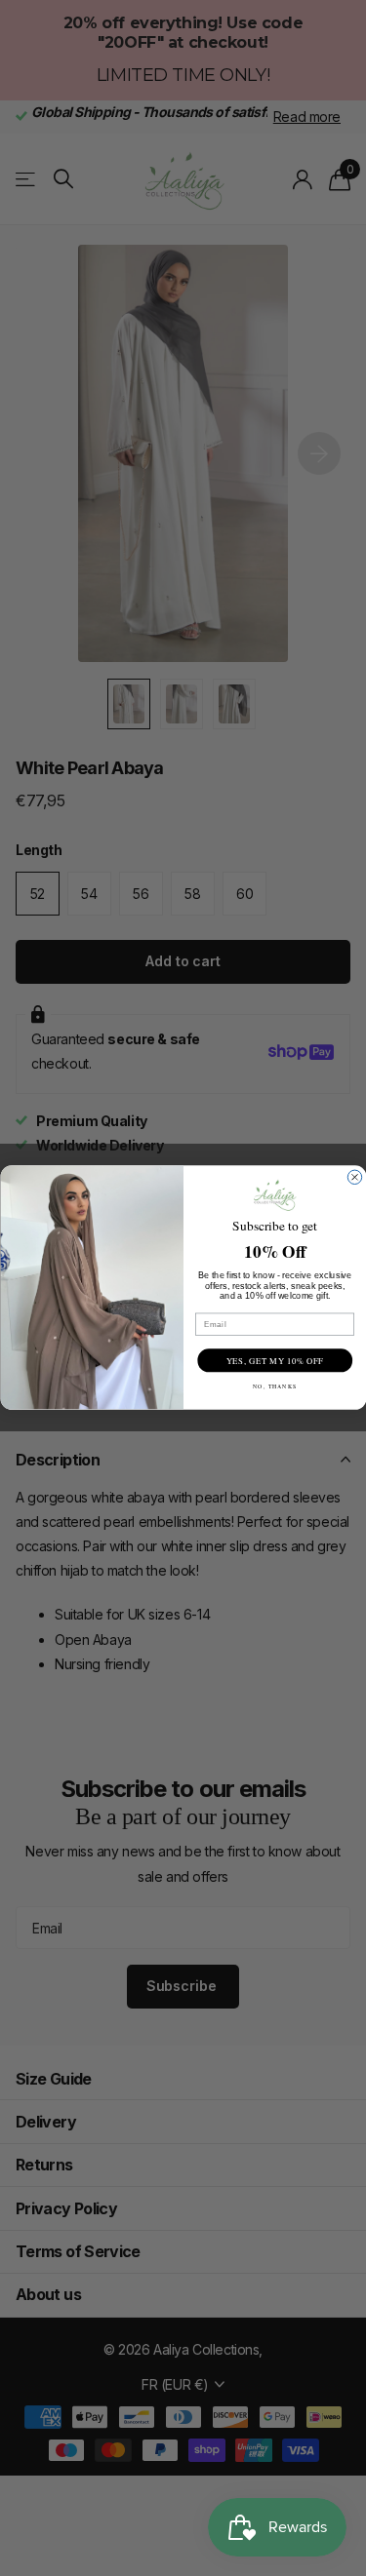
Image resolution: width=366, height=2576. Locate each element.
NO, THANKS (275, 1386)
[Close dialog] (354, 1178)
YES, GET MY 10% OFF (274, 1361)
